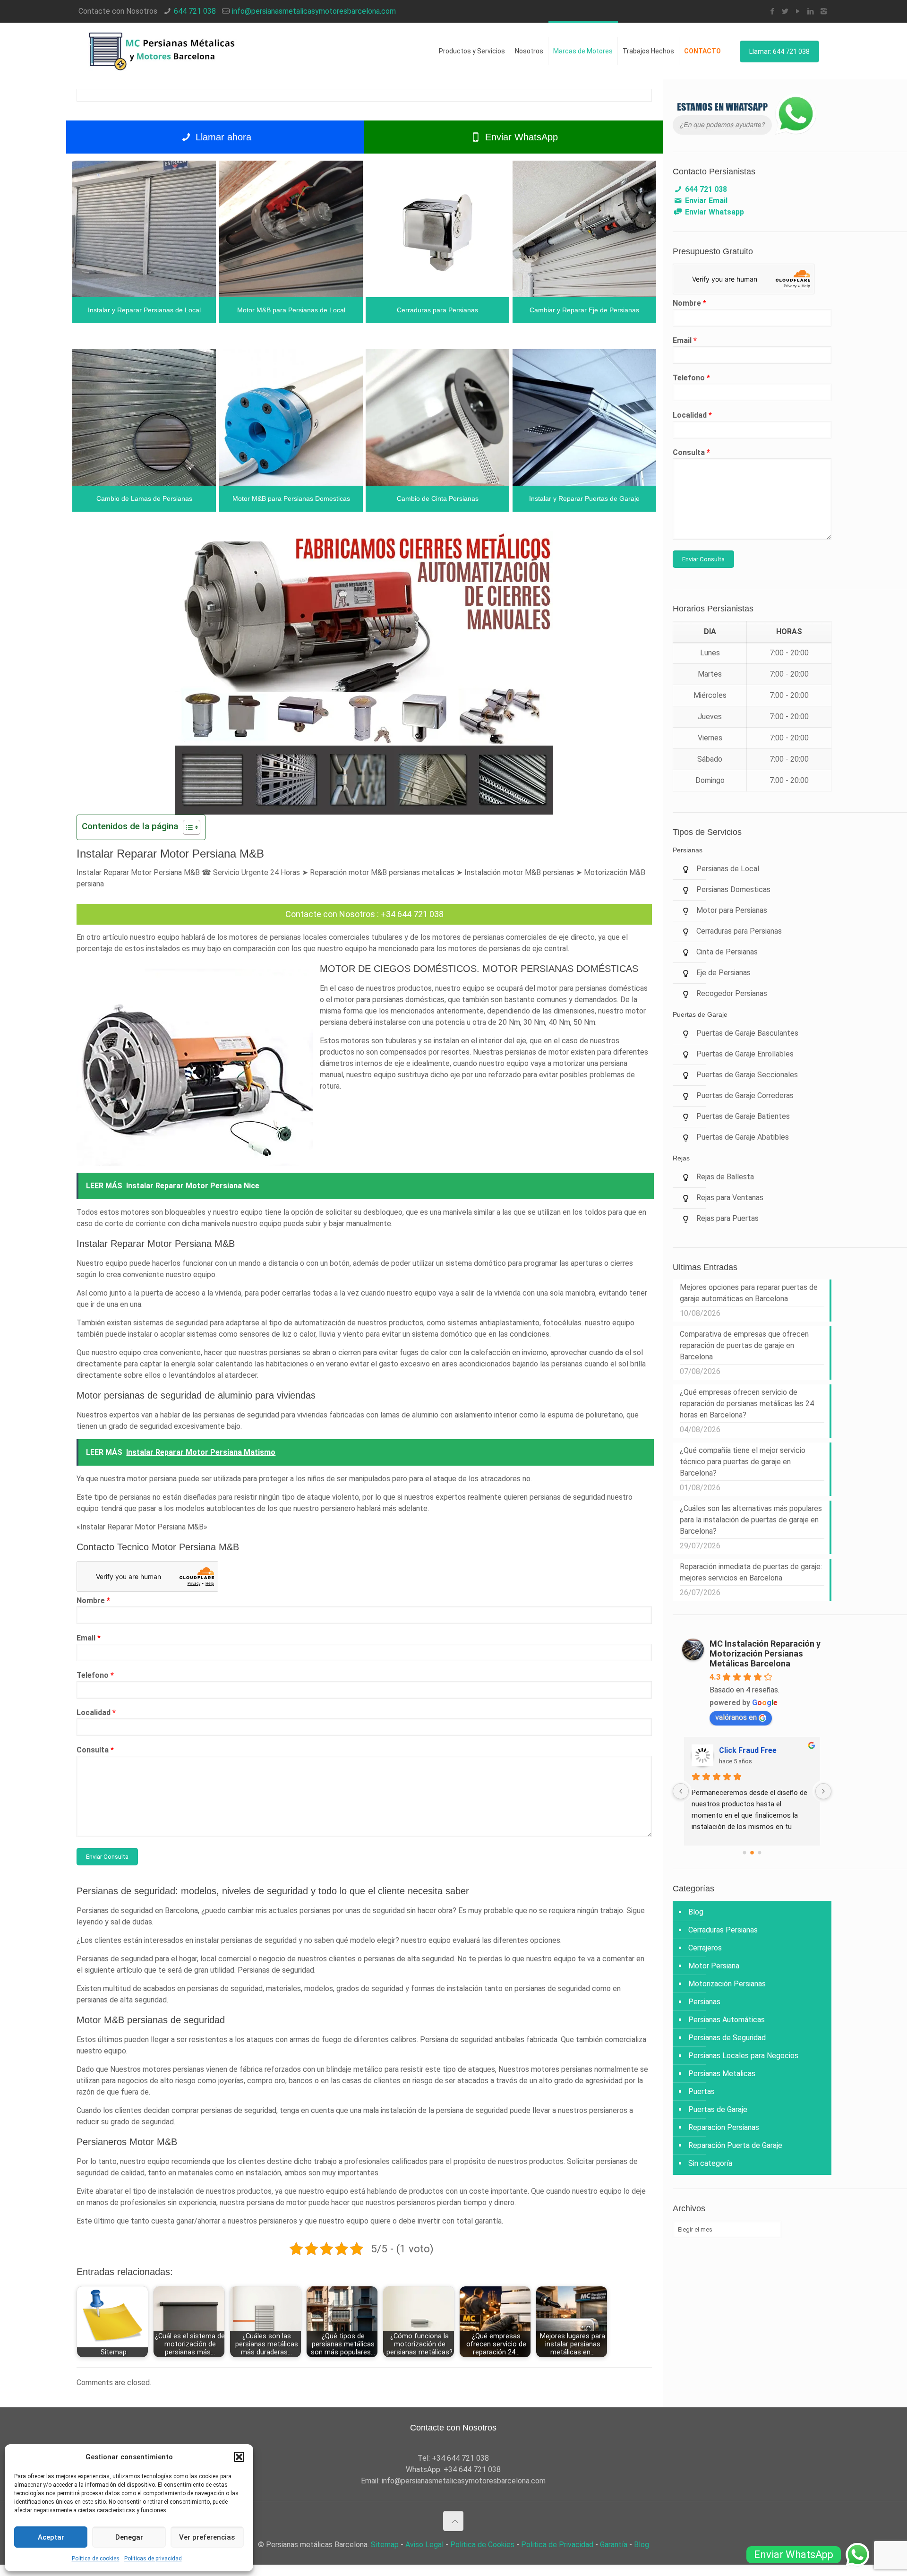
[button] (239, 2457)
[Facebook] (773, 11)
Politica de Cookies (482, 2545)
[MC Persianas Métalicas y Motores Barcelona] (163, 51)
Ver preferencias (207, 2537)
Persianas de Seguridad (727, 2038)
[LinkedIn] (811, 11)
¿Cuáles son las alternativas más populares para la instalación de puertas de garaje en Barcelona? (751, 1520)
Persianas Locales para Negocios (743, 2056)
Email (89, 1638)
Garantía (614, 2545)
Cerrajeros (705, 1948)
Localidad (96, 1713)
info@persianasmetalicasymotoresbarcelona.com (314, 11)
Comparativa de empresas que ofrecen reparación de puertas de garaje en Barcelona (744, 1345)
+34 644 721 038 (412, 914)
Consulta (95, 1750)
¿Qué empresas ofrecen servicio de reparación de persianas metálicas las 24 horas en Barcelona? (747, 1404)
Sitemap (385, 2545)
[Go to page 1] (752, 1853)
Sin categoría (710, 2163)
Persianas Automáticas (727, 2020)
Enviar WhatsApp (520, 137)
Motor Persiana (714, 1966)
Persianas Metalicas (722, 2074)
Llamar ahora (222, 137)
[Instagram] (824, 11)
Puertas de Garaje (718, 2109)
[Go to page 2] (760, 1853)
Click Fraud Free (748, 1750)
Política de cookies (96, 2559)
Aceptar (51, 2537)
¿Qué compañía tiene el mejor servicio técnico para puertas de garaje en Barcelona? (743, 1462)
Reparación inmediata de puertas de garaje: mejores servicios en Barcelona (751, 1572)
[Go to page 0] (744, 1852)
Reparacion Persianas (724, 2127)
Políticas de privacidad (153, 2559)
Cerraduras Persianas (723, 1930)
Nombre (93, 1601)
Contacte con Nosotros (330, 914)
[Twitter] (785, 11)
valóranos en (736, 1717)
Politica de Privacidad (557, 2545)
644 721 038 (195, 11)
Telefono (95, 1675)
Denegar (129, 2537)
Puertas (702, 2091)
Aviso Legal (424, 2545)
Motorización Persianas (727, 1984)
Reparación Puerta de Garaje (735, 2145)
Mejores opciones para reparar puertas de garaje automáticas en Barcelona (749, 1293)
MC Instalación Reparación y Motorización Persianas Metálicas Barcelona (765, 1653)
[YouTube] (798, 11)
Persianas (704, 2002)
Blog (696, 1912)
